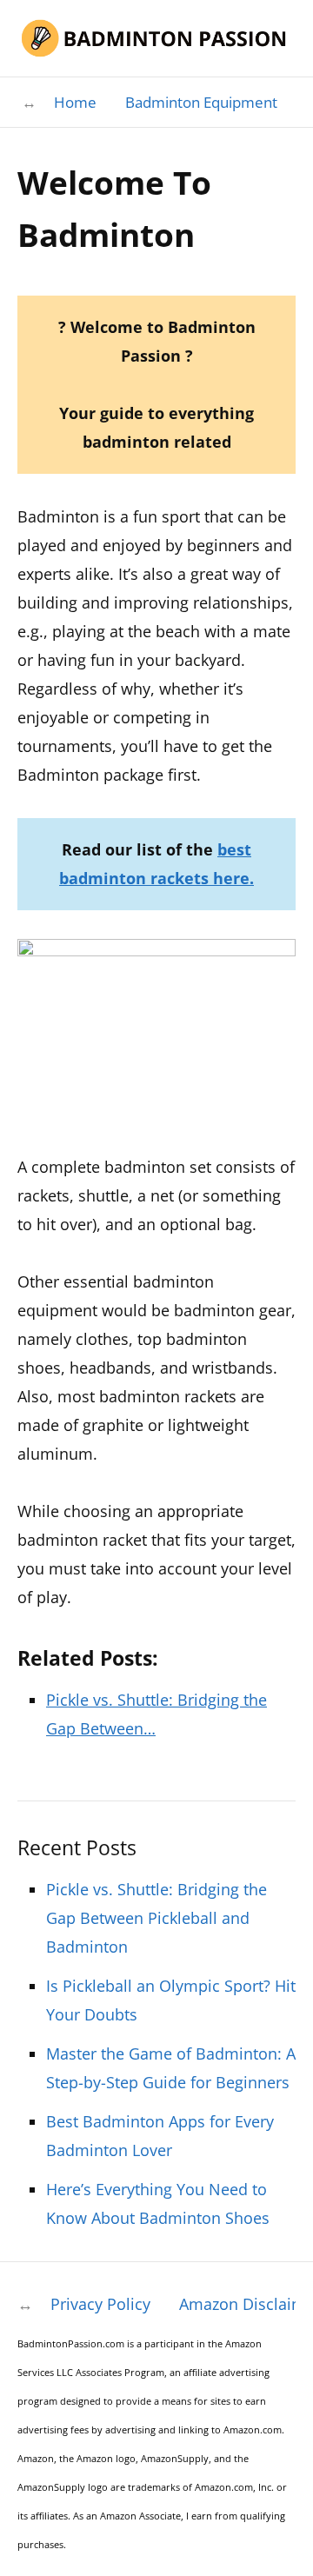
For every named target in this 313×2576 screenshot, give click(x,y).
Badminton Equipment (201, 102)
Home (75, 102)
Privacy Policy (100, 2304)
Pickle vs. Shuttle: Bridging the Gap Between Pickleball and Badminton (156, 1918)
